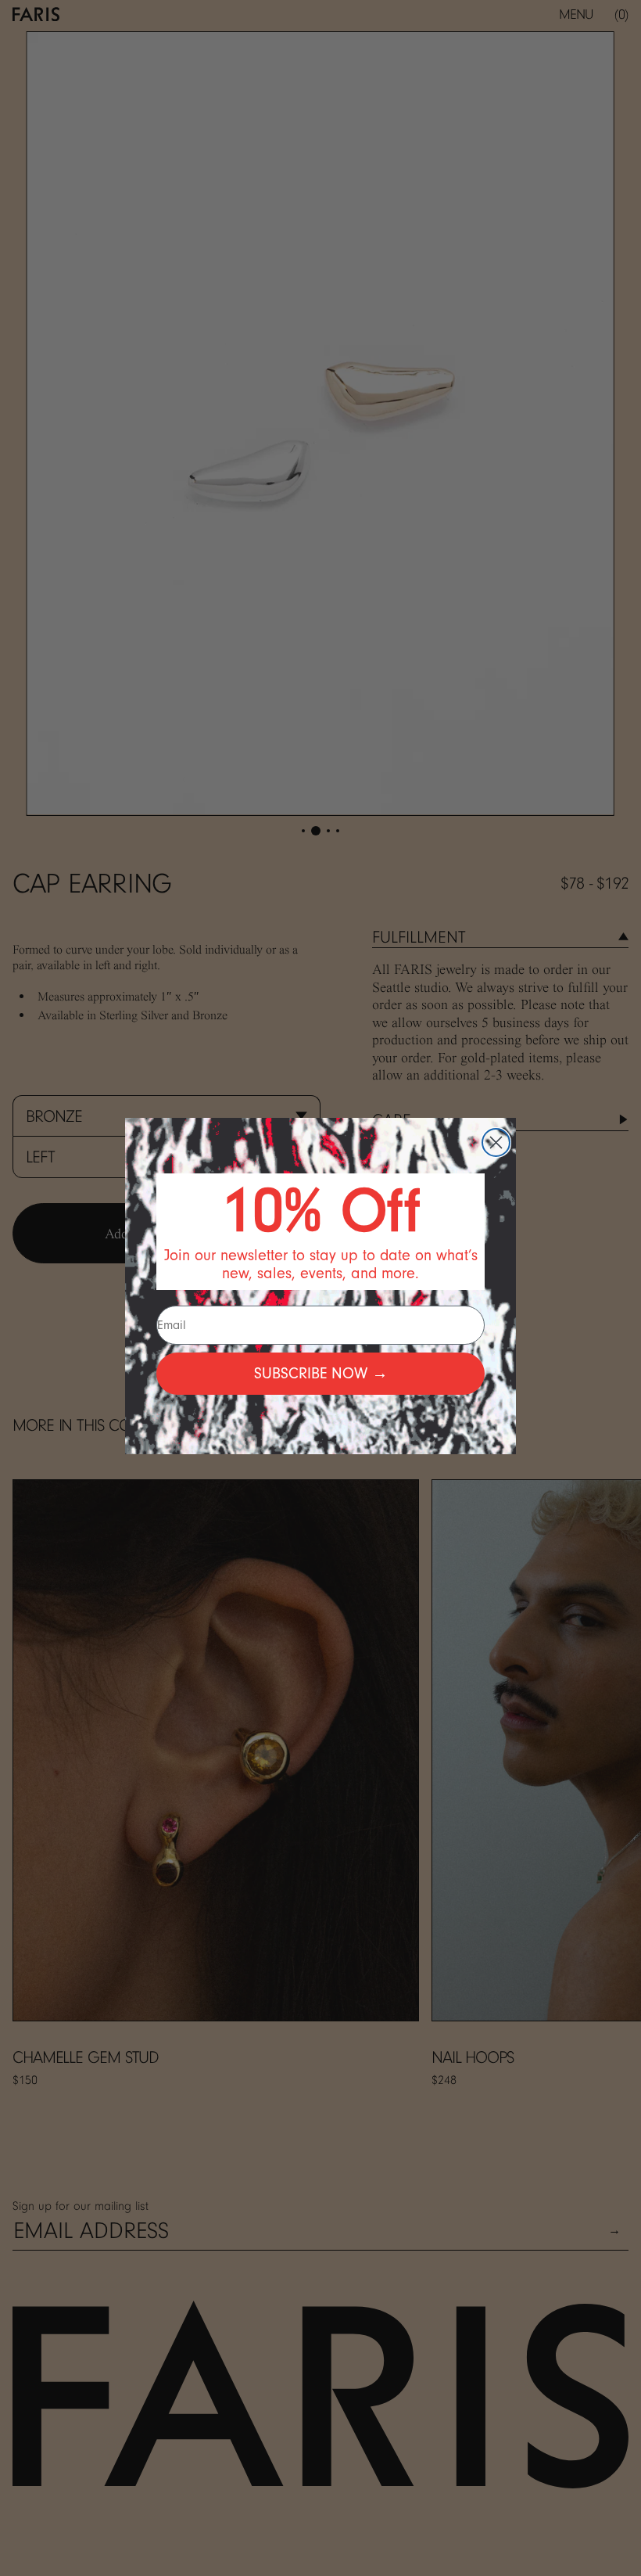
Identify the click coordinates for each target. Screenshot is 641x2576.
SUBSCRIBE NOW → (321, 1373)
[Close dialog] (496, 1142)
